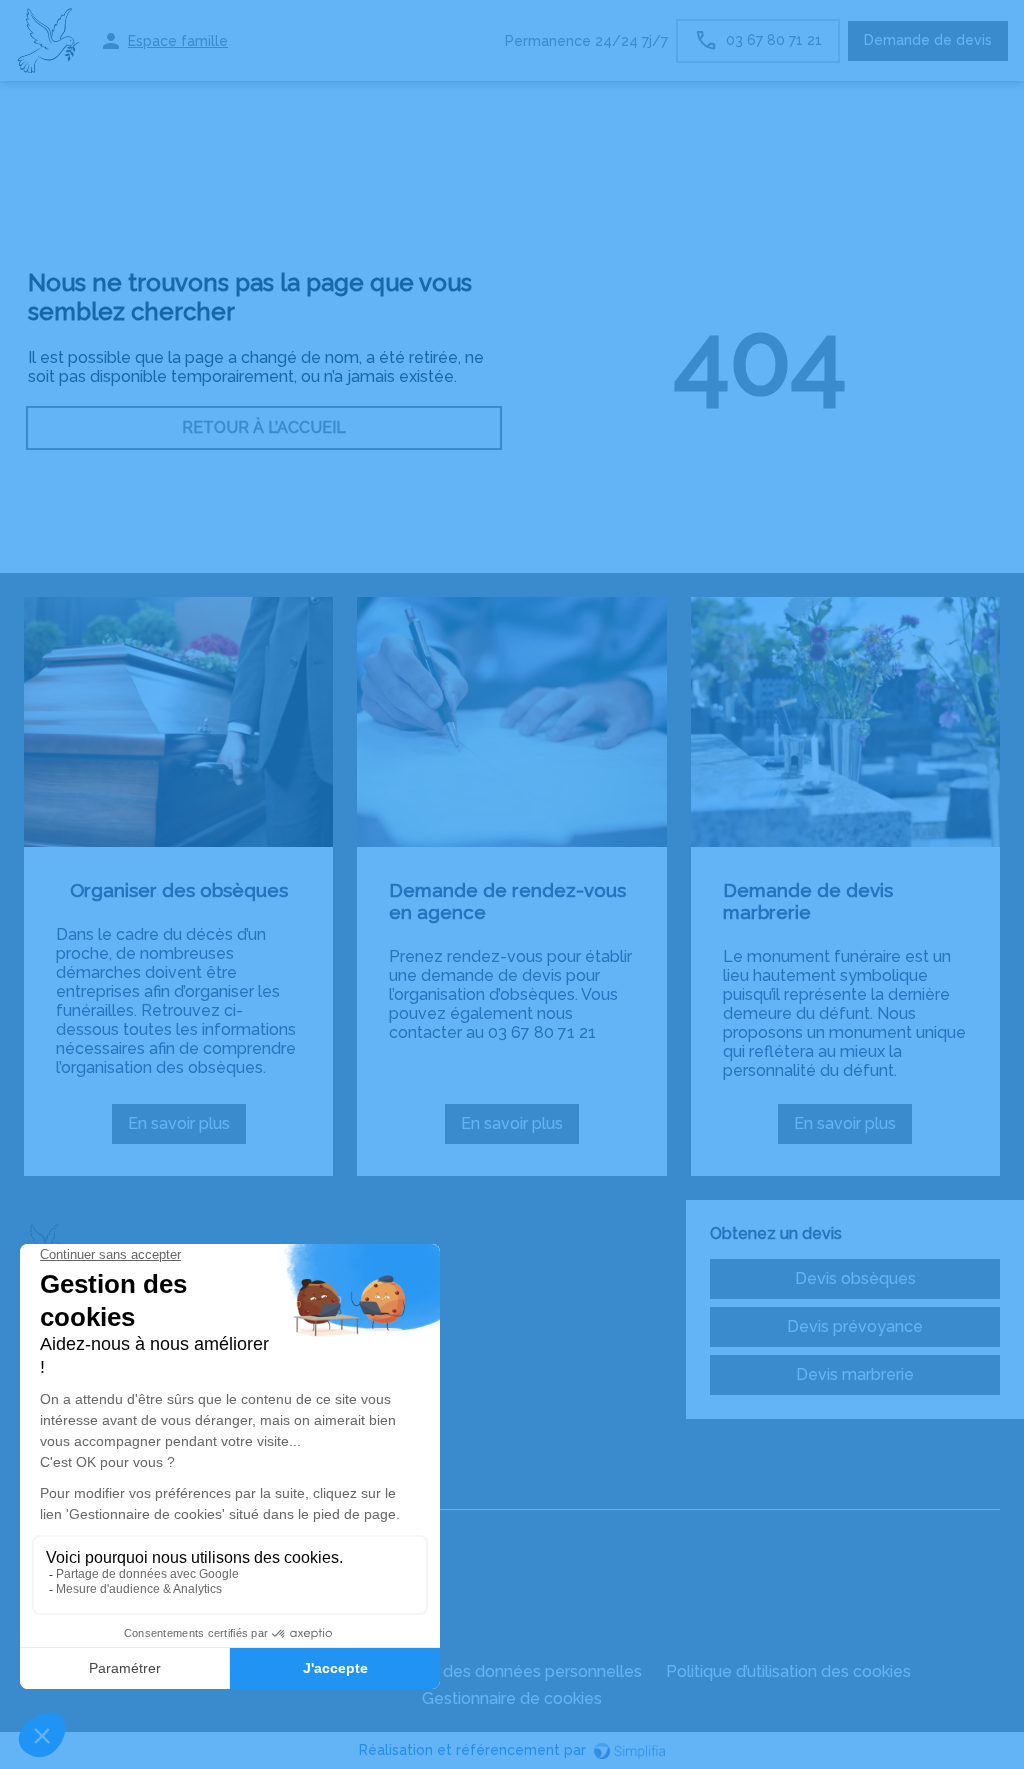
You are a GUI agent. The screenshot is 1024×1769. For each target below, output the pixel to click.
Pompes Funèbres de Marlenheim (151, 1492)
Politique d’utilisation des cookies (788, 1671)
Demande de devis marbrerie (808, 901)
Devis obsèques (855, 1278)
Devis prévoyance (855, 1326)
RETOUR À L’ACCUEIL (264, 427)
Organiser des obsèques (179, 890)
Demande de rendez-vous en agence (507, 901)
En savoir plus (187, 1129)
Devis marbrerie (855, 1374)
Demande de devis (928, 40)
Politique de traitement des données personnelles (454, 1671)
